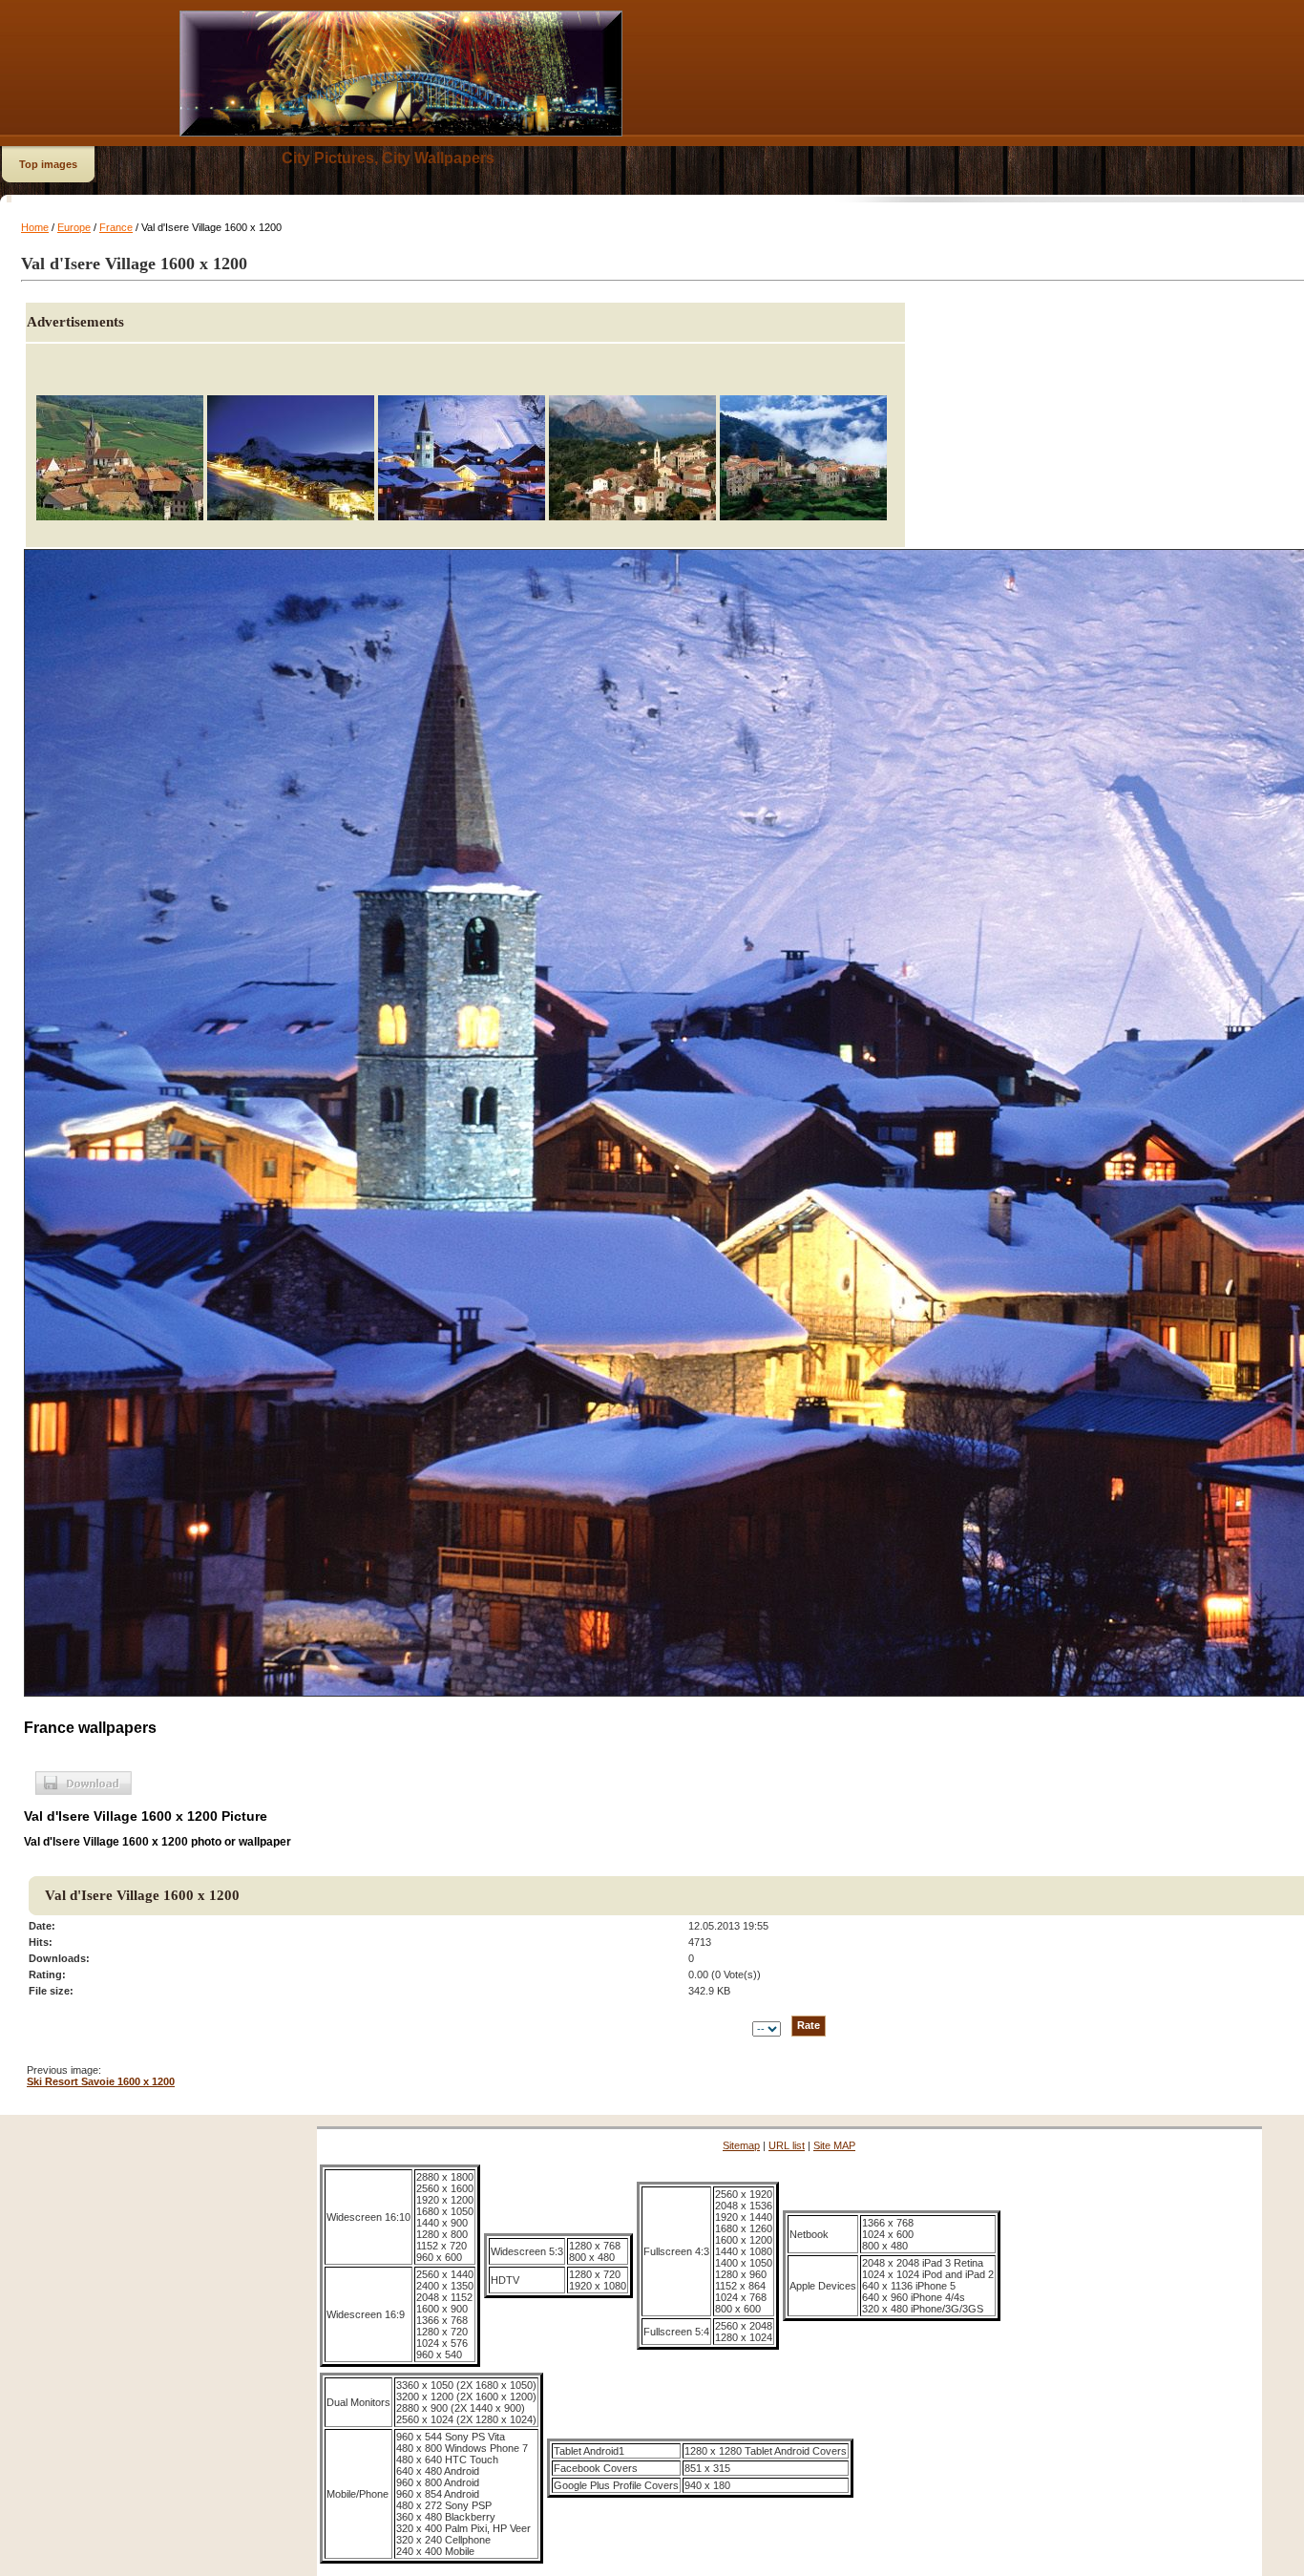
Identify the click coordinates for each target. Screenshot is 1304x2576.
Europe (74, 227)
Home (35, 227)
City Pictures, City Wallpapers (388, 158)
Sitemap (741, 2145)
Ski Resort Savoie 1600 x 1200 (101, 2081)
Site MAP (834, 2145)
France (116, 227)
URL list (787, 2145)
